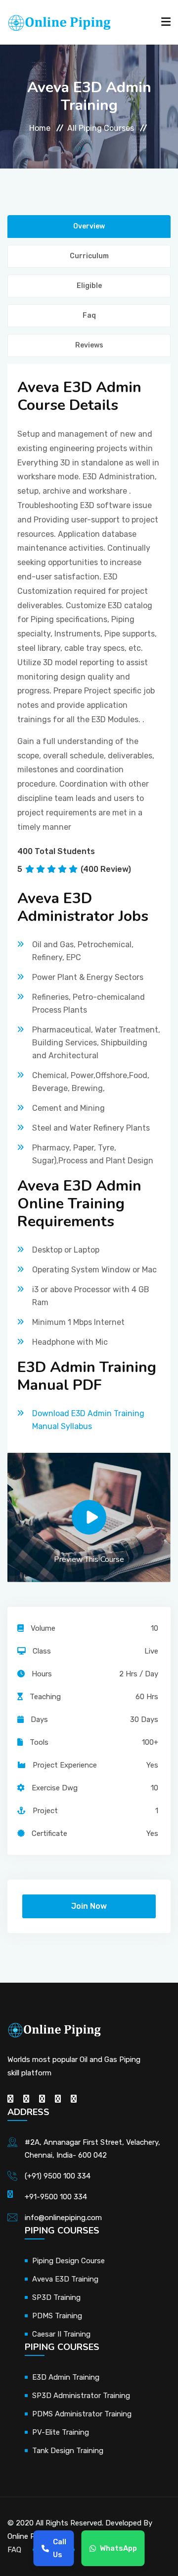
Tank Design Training (68, 2451)
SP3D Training (56, 2297)
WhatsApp (118, 2548)
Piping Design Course (68, 2261)
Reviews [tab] (89, 345)
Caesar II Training (61, 2334)
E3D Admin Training (66, 2377)
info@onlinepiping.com (63, 2218)
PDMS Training (57, 2316)
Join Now (89, 1906)
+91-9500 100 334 (56, 2197)
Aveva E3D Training (65, 2279)
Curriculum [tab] (89, 256)
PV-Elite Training (61, 2432)
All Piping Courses (101, 128)
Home (40, 128)
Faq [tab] (89, 315)
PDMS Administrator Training (82, 2414)
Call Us (60, 2548)
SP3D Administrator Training (81, 2396)
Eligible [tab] (89, 286)
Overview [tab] (89, 226)
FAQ (14, 2550)
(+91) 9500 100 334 (58, 2176)
